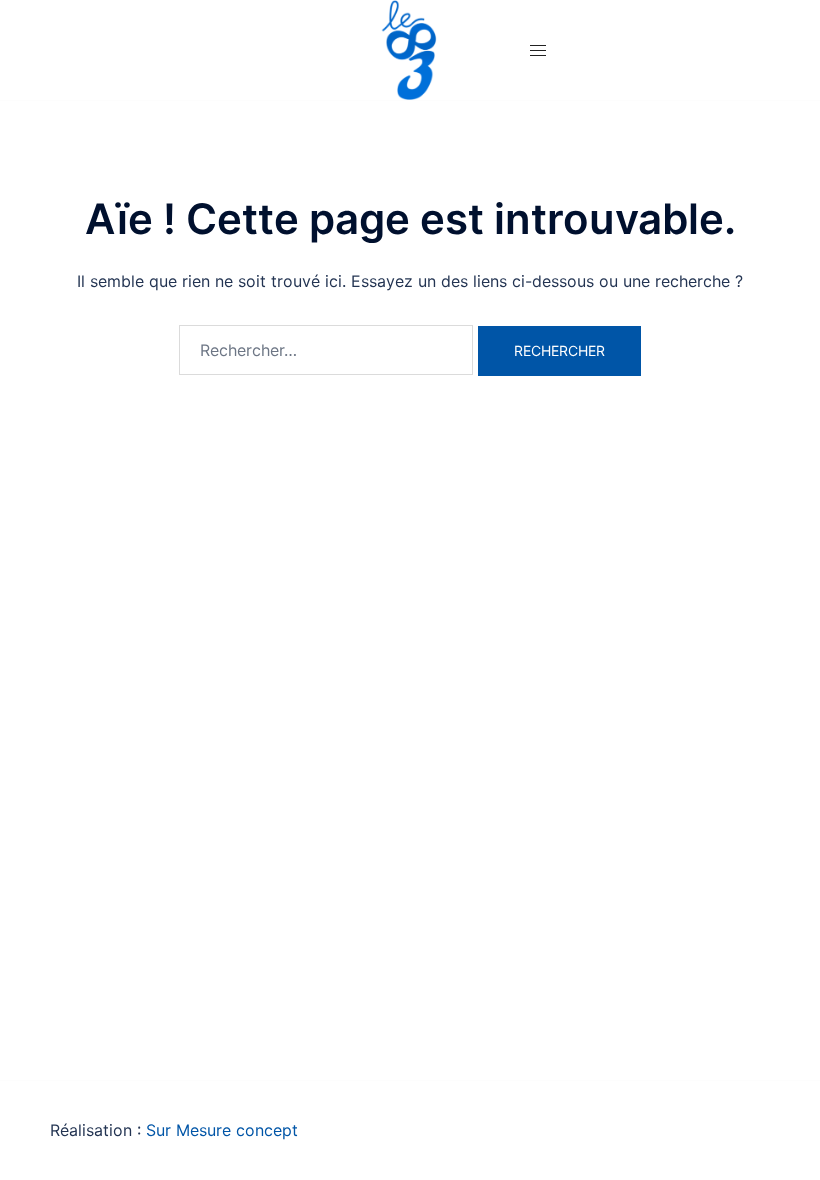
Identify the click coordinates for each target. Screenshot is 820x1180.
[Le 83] (410, 48)
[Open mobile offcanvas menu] (538, 50)
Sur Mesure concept (222, 1130)
